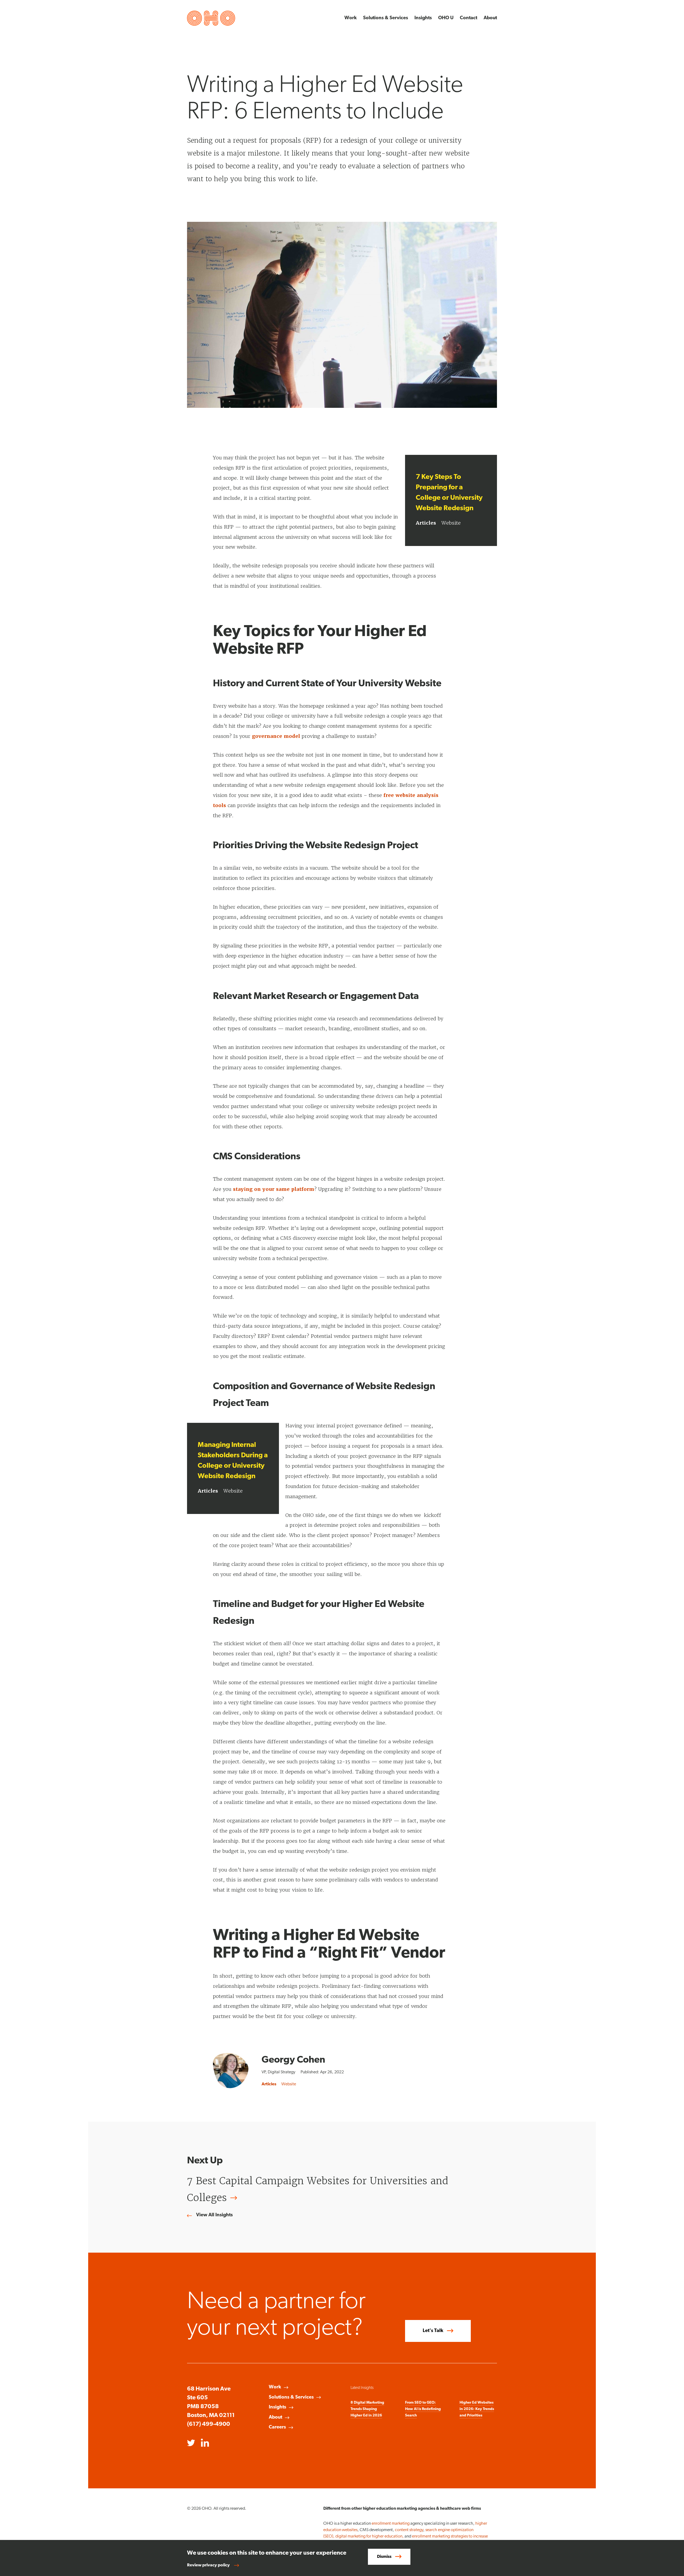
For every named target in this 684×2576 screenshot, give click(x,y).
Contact (469, 18)
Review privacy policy (208, 2565)
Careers (277, 2427)
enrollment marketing (391, 2524)
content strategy (409, 2530)
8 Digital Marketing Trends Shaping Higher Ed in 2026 (367, 2409)
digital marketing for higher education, (370, 2536)
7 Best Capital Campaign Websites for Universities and (318, 2189)
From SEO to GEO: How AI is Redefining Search (423, 2409)
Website (451, 523)
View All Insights (214, 2215)
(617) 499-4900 (209, 2424)
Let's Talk (433, 2331)
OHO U (446, 18)
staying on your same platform (274, 1189)
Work (351, 18)
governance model (276, 736)
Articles (426, 523)
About (490, 18)
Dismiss (384, 2557)
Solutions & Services (386, 18)
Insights (423, 18)
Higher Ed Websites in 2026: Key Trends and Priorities (477, 2409)
